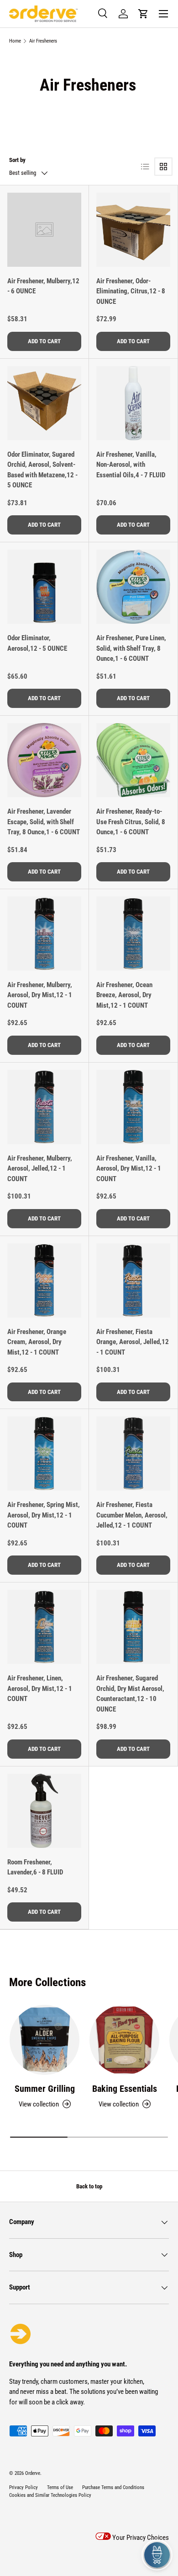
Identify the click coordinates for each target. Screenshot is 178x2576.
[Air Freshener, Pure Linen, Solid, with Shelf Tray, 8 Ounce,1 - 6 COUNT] (133, 587)
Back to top (89, 2186)
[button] (143, 14)
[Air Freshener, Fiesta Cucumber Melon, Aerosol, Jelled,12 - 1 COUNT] (133, 1453)
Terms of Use (60, 2487)
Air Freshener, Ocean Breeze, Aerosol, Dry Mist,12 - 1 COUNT (124, 995)
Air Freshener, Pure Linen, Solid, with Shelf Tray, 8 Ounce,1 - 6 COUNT (131, 648)
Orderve (33, 2473)
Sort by (17, 160)
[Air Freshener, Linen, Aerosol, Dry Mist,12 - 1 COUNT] (44, 1627)
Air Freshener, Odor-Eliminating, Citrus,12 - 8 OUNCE (131, 291)
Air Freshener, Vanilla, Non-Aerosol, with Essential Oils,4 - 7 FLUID (131, 465)
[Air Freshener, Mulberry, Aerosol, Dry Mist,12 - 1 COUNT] (44, 934)
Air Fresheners (43, 41)
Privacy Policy (24, 2487)
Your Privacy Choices (140, 2538)
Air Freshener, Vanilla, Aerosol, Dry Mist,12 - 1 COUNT (129, 1169)
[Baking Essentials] (124, 2040)
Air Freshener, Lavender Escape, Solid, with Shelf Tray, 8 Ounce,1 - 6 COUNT (44, 822)
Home (15, 41)
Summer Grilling (45, 2089)
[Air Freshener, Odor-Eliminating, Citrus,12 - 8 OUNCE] (133, 230)
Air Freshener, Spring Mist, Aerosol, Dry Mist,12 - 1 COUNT (44, 1515)
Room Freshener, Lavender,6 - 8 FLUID (35, 1867)
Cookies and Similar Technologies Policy (50, 2495)
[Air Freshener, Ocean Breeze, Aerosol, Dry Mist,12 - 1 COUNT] (133, 934)
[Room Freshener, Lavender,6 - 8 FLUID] (44, 1811)
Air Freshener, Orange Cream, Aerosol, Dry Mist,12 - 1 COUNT (37, 1342)
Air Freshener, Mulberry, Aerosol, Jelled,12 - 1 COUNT (40, 1169)
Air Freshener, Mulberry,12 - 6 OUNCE (43, 286)
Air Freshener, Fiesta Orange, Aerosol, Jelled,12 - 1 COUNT (133, 1342)
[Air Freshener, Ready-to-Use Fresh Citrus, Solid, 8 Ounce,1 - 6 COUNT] (133, 760)
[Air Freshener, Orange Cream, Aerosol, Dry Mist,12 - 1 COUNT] (44, 1280)
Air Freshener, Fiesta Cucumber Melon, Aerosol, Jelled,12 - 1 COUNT (132, 1515)
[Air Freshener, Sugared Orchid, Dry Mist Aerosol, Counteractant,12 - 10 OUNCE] (133, 1627)
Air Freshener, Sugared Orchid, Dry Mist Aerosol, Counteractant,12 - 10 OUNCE (130, 1694)
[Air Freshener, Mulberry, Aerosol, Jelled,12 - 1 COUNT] (44, 1107)
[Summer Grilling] (44, 2040)
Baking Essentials (125, 2089)
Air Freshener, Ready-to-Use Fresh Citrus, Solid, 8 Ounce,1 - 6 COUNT (131, 822)
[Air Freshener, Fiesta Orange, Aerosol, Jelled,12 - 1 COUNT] (133, 1280)
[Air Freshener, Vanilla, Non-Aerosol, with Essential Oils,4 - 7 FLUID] (133, 403)
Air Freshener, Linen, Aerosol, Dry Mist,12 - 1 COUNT (40, 1688)
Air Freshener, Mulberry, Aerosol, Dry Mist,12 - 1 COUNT (40, 995)
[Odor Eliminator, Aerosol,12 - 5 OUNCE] (44, 587)
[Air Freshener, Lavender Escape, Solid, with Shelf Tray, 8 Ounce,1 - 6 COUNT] (44, 760)
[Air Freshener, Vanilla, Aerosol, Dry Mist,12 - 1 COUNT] (133, 1107)
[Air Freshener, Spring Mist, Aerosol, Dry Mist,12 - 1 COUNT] (44, 1453)
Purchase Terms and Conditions (113, 2487)
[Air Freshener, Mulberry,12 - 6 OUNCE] (44, 230)
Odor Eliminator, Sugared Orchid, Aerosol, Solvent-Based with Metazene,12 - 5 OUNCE (42, 470)
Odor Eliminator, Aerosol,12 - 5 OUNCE (37, 643)
